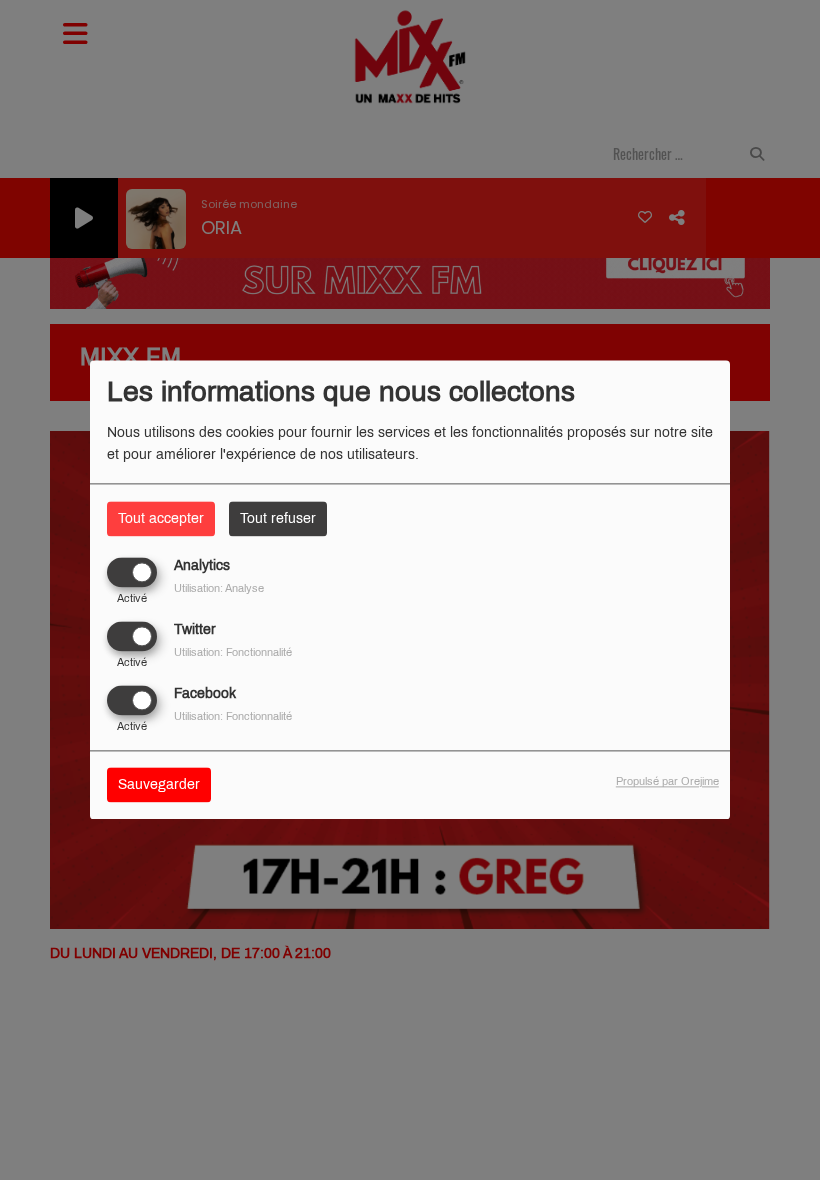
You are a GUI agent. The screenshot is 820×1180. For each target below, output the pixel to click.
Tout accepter (161, 518)
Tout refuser (278, 518)
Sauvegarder (159, 785)
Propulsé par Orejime (667, 782)
